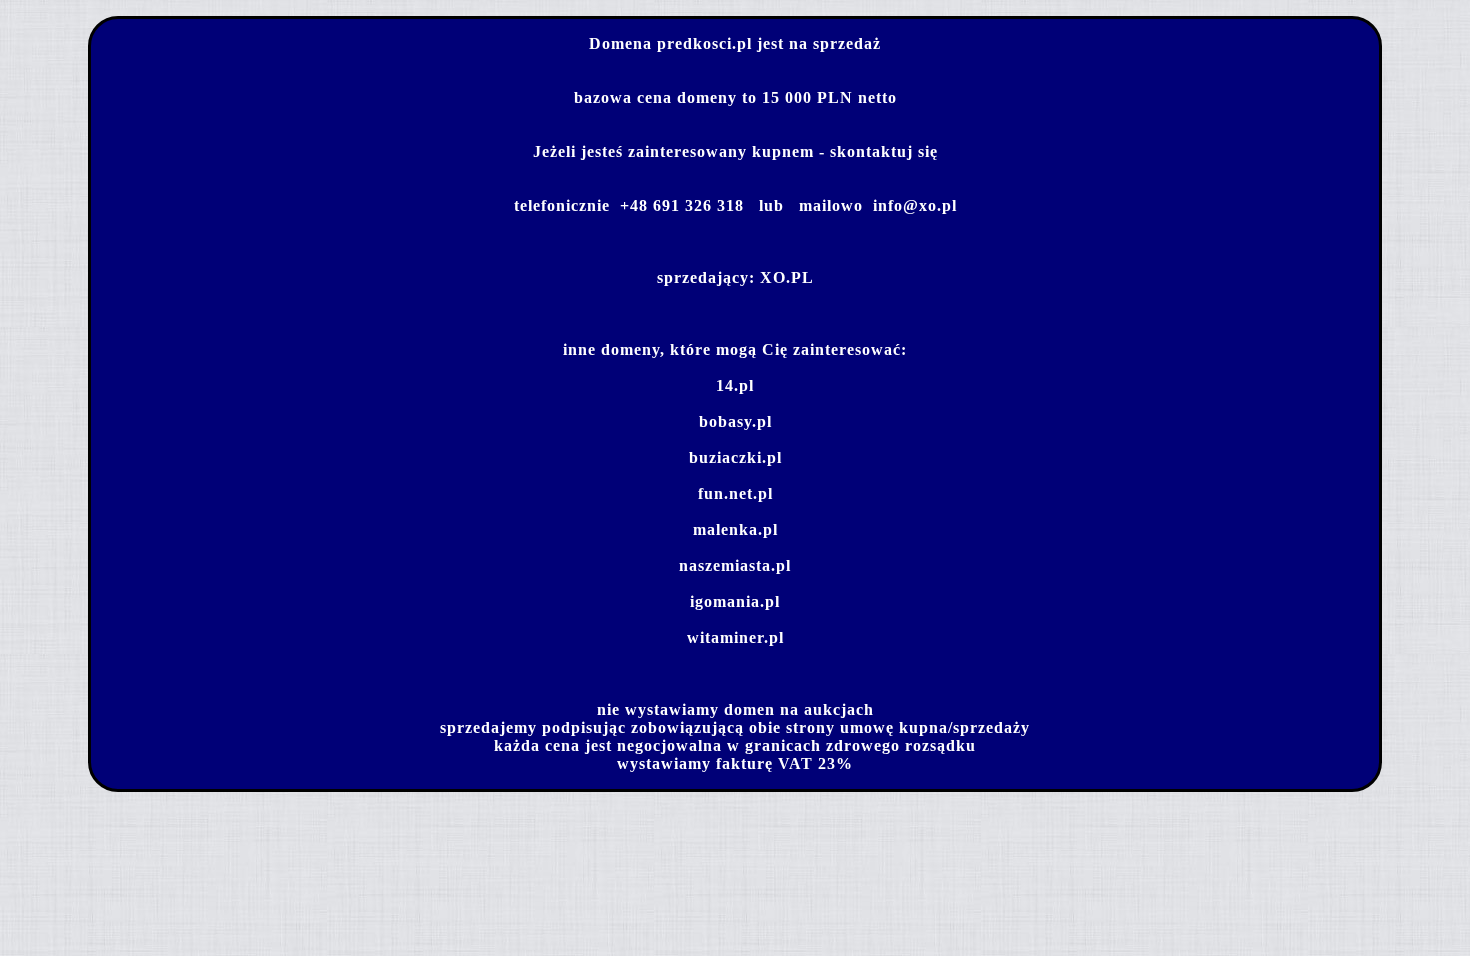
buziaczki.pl (735, 457)
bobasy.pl (735, 421)
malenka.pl (735, 529)
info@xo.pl (915, 205)
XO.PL (787, 277)
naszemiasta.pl (735, 565)
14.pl (735, 385)
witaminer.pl (735, 637)
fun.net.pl (735, 493)
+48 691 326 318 (682, 205)
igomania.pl (735, 601)
